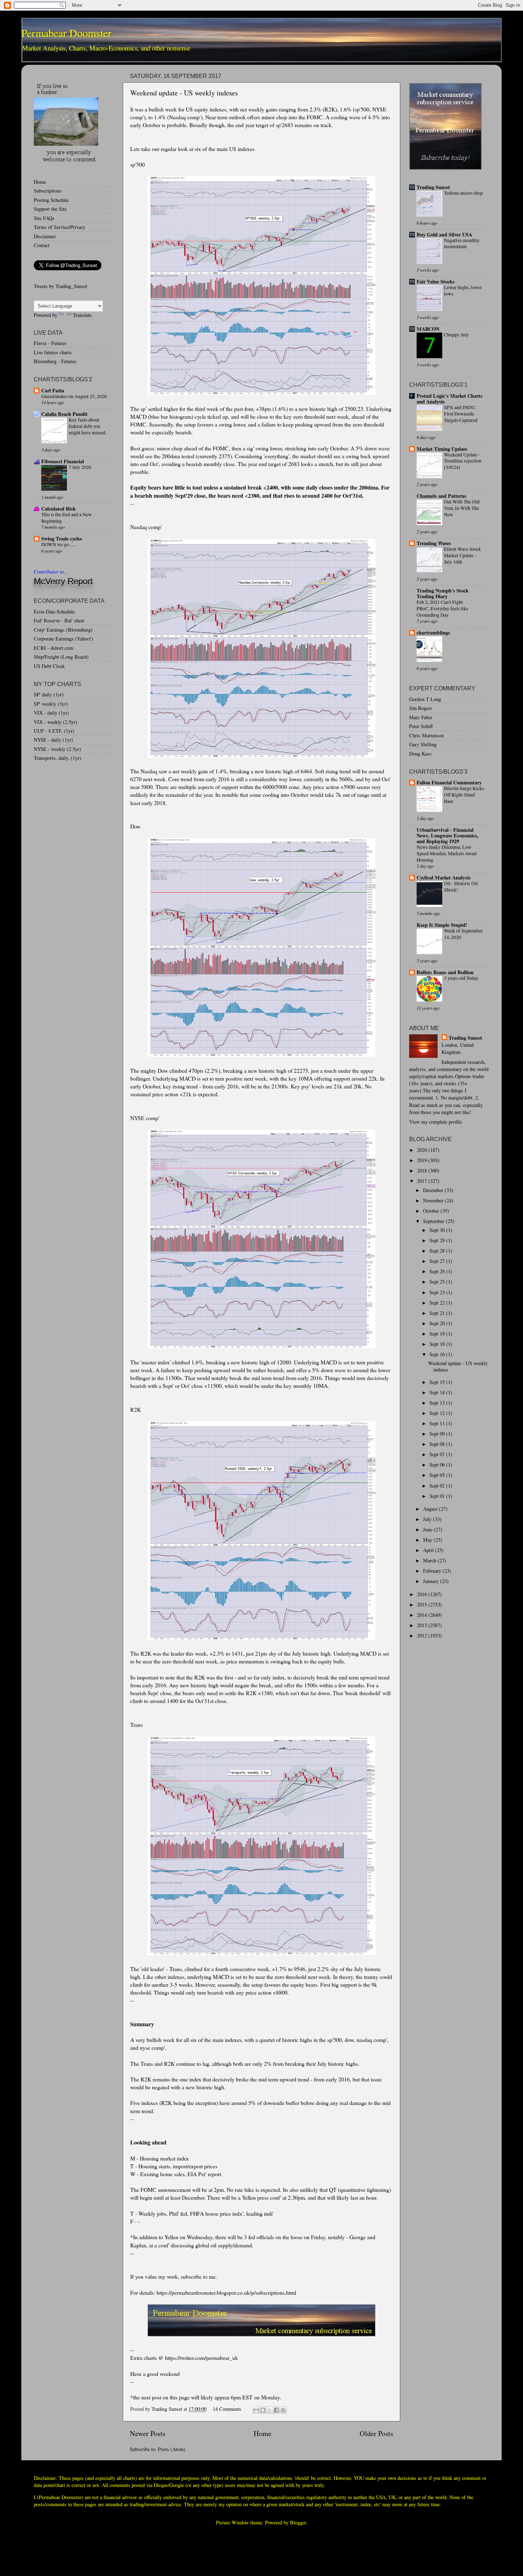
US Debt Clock (49, 666)
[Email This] (256, 2410)
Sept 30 (438, 1230)
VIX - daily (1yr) (51, 713)
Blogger (298, 2522)
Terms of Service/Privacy (60, 227)
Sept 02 (438, 1486)
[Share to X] (270, 2410)
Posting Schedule (51, 200)
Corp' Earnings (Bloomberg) (63, 630)
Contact (42, 245)
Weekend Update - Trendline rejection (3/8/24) (463, 461)
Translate (82, 315)
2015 (423, 1605)
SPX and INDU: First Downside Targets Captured (461, 414)
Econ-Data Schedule (54, 612)
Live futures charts (53, 352)
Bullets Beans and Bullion (445, 972)
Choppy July (456, 335)
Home (263, 2433)
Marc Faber (421, 717)
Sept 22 (438, 1303)
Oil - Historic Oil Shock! (461, 887)
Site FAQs (44, 218)
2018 (423, 1171)
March (430, 1560)
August (431, 1509)
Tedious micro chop (463, 193)
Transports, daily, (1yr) (57, 758)
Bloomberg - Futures (55, 361)
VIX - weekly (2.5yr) (56, 722)
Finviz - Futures (50, 343)
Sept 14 (438, 1392)
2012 (423, 1636)
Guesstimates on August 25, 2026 (74, 396)
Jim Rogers (421, 708)
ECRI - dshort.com (54, 648)
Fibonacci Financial (63, 461)
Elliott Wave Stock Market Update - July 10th (463, 555)
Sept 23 (438, 1292)
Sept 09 (438, 1434)
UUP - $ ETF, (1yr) (54, 731)
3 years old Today (461, 978)
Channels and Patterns (442, 496)
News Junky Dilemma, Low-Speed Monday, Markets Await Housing (447, 853)
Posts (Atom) (172, 2449)
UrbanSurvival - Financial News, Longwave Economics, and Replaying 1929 (448, 835)
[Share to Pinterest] (283, 2410)
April (429, 1550)
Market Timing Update (442, 449)
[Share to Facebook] (276, 2410)
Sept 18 (438, 1344)
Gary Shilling (423, 744)
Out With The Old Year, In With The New (462, 508)
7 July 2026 (80, 467)
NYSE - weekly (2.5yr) (57, 749)
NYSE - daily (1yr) (53, 740)
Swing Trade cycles (62, 539)
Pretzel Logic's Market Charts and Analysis (450, 399)
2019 (423, 1160)
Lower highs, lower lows (463, 291)
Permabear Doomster (66, 33)
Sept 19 (438, 1334)
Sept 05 (438, 1475)
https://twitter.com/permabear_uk (202, 2358)
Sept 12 (438, 1413)
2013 (423, 1625)
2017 (423, 1181)
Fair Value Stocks (436, 281)
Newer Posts (148, 2433)
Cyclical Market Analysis (444, 877)
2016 (423, 1594)
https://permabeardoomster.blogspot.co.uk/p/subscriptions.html (226, 2292)
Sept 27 (438, 1261)
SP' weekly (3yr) (51, 704)
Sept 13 (438, 1403)
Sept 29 (438, 1240)
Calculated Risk (59, 509)
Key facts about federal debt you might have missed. (88, 426)
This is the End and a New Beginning (67, 518)
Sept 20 (438, 1323)
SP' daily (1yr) (49, 694)
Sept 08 (438, 1444)
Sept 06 (438, 1465)
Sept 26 (438, 1271)
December (434, 1190)
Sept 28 (438, 1251)
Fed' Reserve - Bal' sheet (59, 620)
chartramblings (433, 633)
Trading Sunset (433, 187)
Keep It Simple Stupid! (442, 925)
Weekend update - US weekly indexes (184, 93)
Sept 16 (438, 1354)
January (432, 1581)
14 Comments (227, 2409)
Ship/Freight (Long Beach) (61, 657)
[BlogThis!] (263, 2410)
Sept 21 (438, 1313)
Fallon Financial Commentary (449, 782)
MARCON (428, 329)
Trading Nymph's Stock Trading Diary (443, 593)
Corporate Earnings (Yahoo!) (64, 639)
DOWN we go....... (59, 544)
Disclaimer (45, 236)
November (434, 1200)
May (428, 1540)
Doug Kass (420, 754)
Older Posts (376, 2433)
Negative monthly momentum (462, 244)
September (434, 1221)
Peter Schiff (421, 726)
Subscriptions (48, 191)
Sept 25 (438, 1282)
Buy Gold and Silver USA (444, 234)
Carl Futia (53, 390)
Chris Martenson (426, 735)
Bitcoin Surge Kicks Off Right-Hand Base (464, 795)
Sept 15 (438, 1382)
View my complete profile (435, 1122)
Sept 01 (438, 1496)
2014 (423, 1615)
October (432, 1211)
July (428, 1519)
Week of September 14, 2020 (463, 934)
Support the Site (50, 209)
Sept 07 (438, 1454)
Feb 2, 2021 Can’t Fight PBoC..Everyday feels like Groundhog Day (442, 608)
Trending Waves (434, 543)
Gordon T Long (425, 699)
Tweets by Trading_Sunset (60, 286)
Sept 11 (438, 1423)
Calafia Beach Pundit (64, 414)
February (433, 1571)
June (428, 1529)
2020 (423, 1150)
